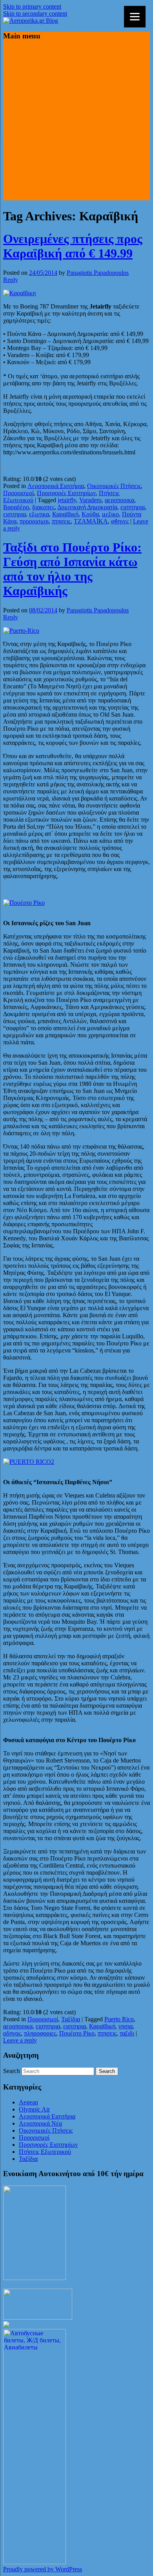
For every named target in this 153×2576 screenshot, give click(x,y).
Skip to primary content (32, 6)
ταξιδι (127, 2033)
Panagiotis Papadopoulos (98, 273)
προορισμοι (34, 521)
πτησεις (61, 521)
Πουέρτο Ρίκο (77, 2033)
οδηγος (12, 2033)
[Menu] (135, 17)
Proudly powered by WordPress (43, 2569)
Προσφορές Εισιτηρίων (66, 493)
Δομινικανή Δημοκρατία (87, 507)
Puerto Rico (119, 2019)
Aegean (28, 2102)
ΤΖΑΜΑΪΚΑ (91, 521)
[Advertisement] (76, 124)
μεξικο (110, 514)
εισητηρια (133, 507)
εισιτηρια (15, 514)
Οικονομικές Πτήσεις (114, 486)
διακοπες (43, 507)
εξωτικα (39, 514)
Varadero (90, 500)
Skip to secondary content (35, 14)
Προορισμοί (18, 493)
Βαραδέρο (16, 507)
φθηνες (120, 521)
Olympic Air (34, 2109)
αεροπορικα (119, 500)
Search (12, 2071)
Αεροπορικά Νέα (40, 2123)
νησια (126, 2026)
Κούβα (90, 514)
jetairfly (67, 500)
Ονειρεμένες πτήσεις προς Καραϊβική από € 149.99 (73, 246)
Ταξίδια (71, 2019)
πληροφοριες (40, 2033)
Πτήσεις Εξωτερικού (45, 2152)
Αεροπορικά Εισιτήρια (56, 486)
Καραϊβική (65, 514)
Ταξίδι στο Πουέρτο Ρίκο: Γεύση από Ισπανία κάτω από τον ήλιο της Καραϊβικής (72, 569)
